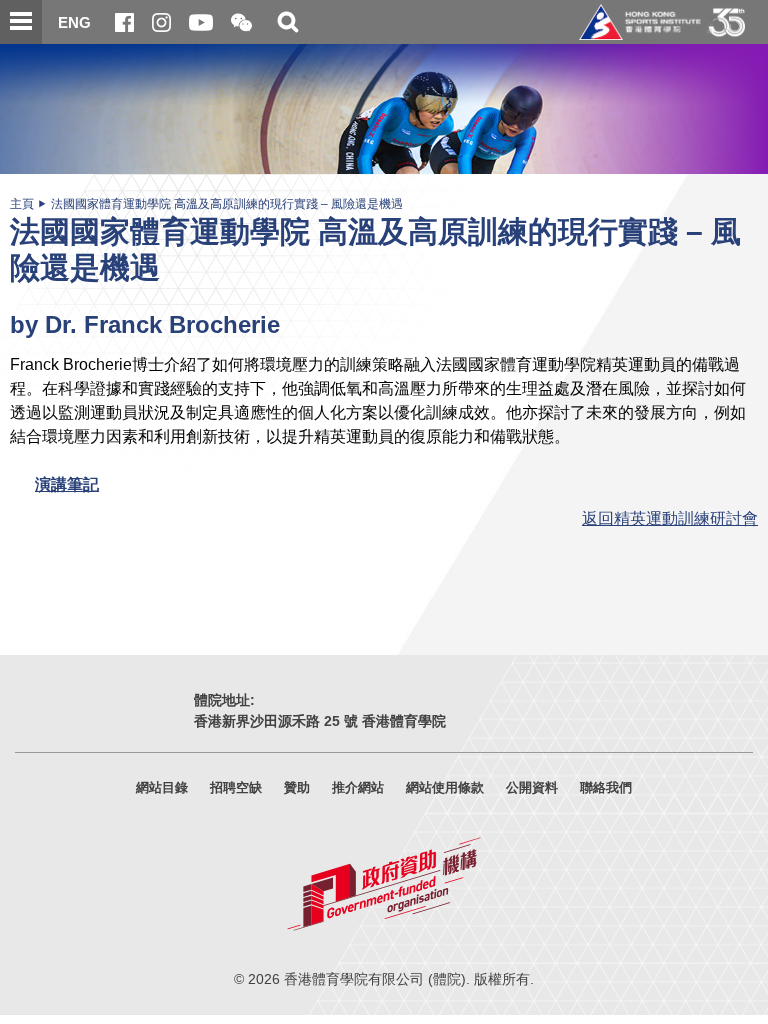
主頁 (22, 204)
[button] (241, 23)
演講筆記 (67, 484)
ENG (74, 22)
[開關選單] (21, 22)
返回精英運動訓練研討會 (670, 518)
